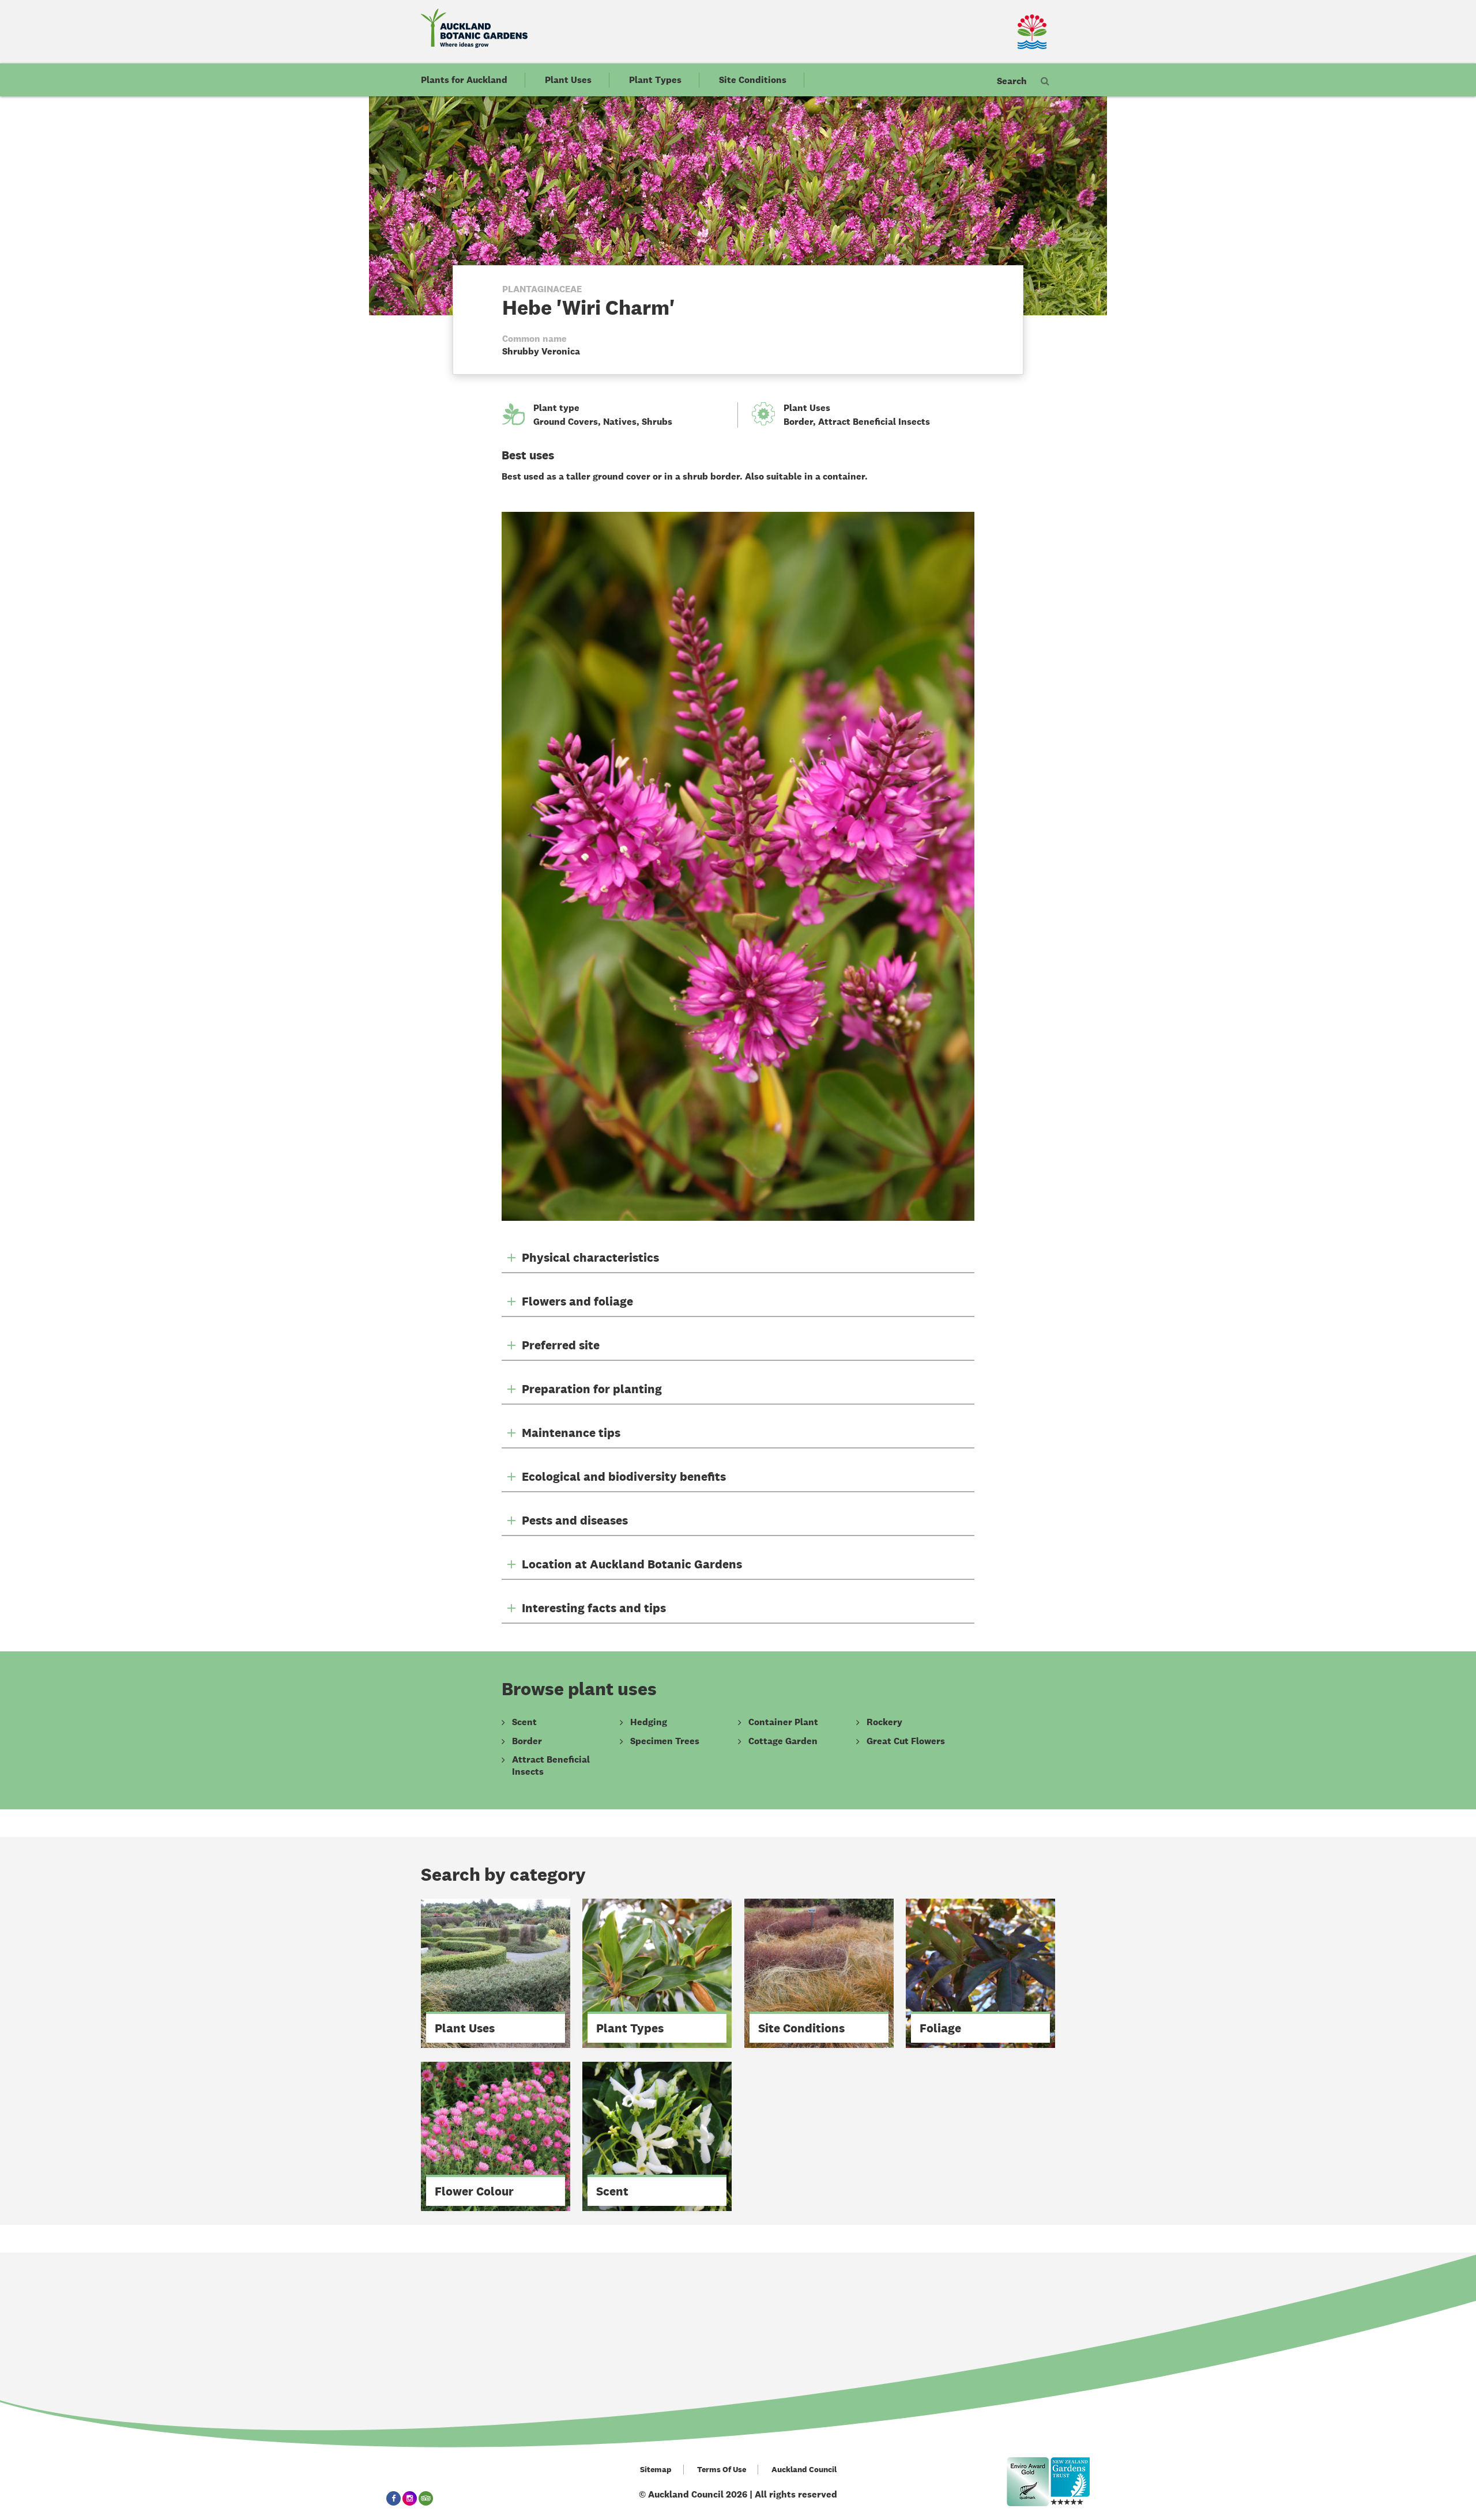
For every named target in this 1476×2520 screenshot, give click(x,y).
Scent (524, 1722)
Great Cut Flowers (906, 1741)
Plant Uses (568, 80)
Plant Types (655, 80)
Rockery (884, 1722)
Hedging (649, 1722)
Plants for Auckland (464, 80)
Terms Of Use (722, 2470)
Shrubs (657, 422)
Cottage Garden (783, 1741)
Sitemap (656, 2470)
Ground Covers (566, 422)
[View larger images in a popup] (738, 866)
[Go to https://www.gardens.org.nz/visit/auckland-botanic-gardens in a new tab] (1070, 2482)
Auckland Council (804, 2470)
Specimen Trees (665, 1741)
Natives (620, 422)
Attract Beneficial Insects (874, 422)
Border (798, 422)
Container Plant (783, 1722)
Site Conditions (753, 80)
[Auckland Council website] (997, 32)
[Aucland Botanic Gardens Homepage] (474, 28)
